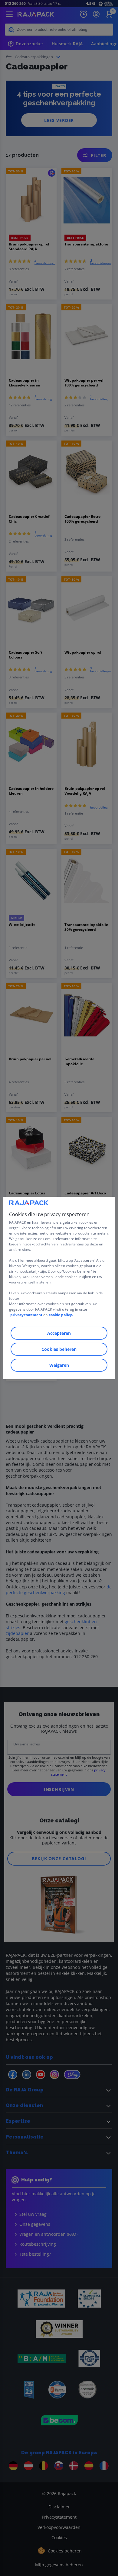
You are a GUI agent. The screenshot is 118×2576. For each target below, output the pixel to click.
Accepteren (59, 1333)
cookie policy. (61, 1315)
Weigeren (59, 1365)
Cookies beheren (59, 1349)
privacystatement (26, 1315)
